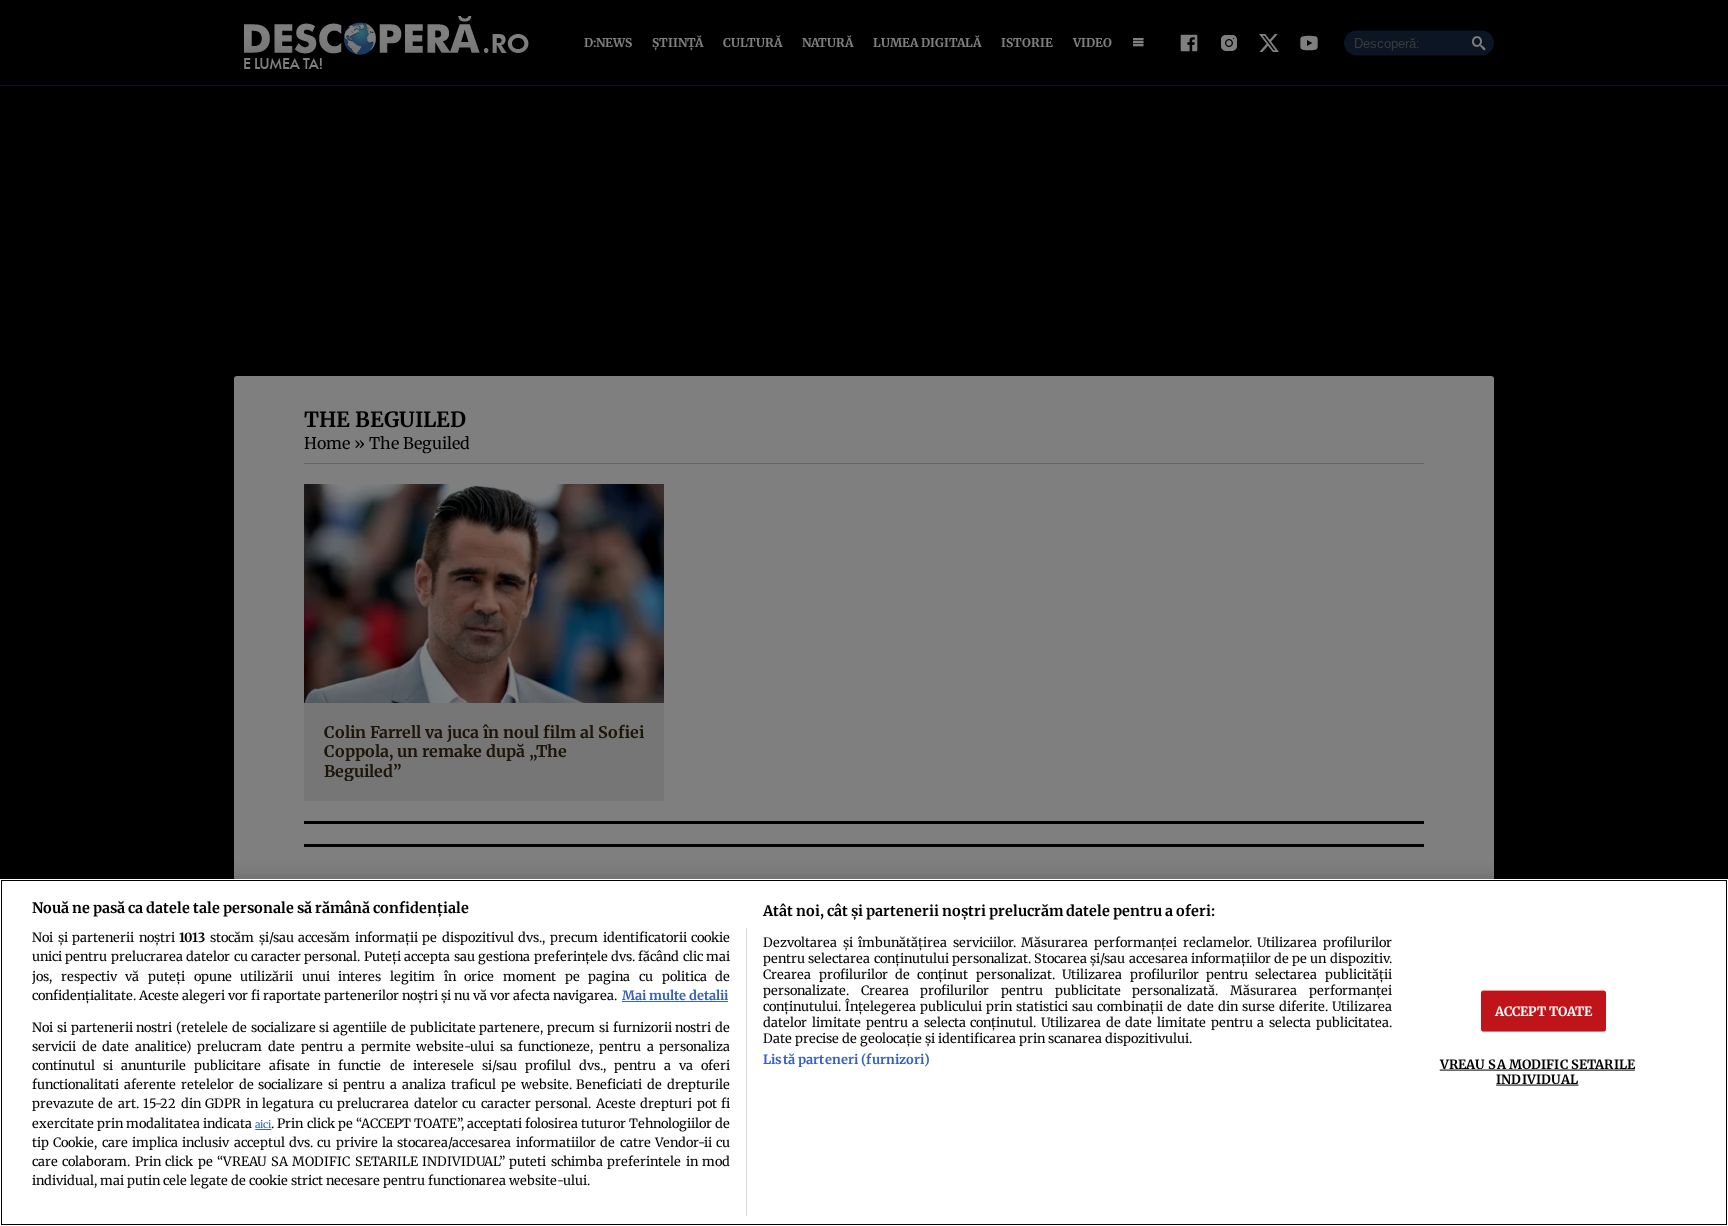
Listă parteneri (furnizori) (846, 1059)
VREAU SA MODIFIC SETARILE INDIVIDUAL (1537, 1070)
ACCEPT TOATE (1544, 1010)
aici (263, 1124)
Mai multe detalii (675, 995)
